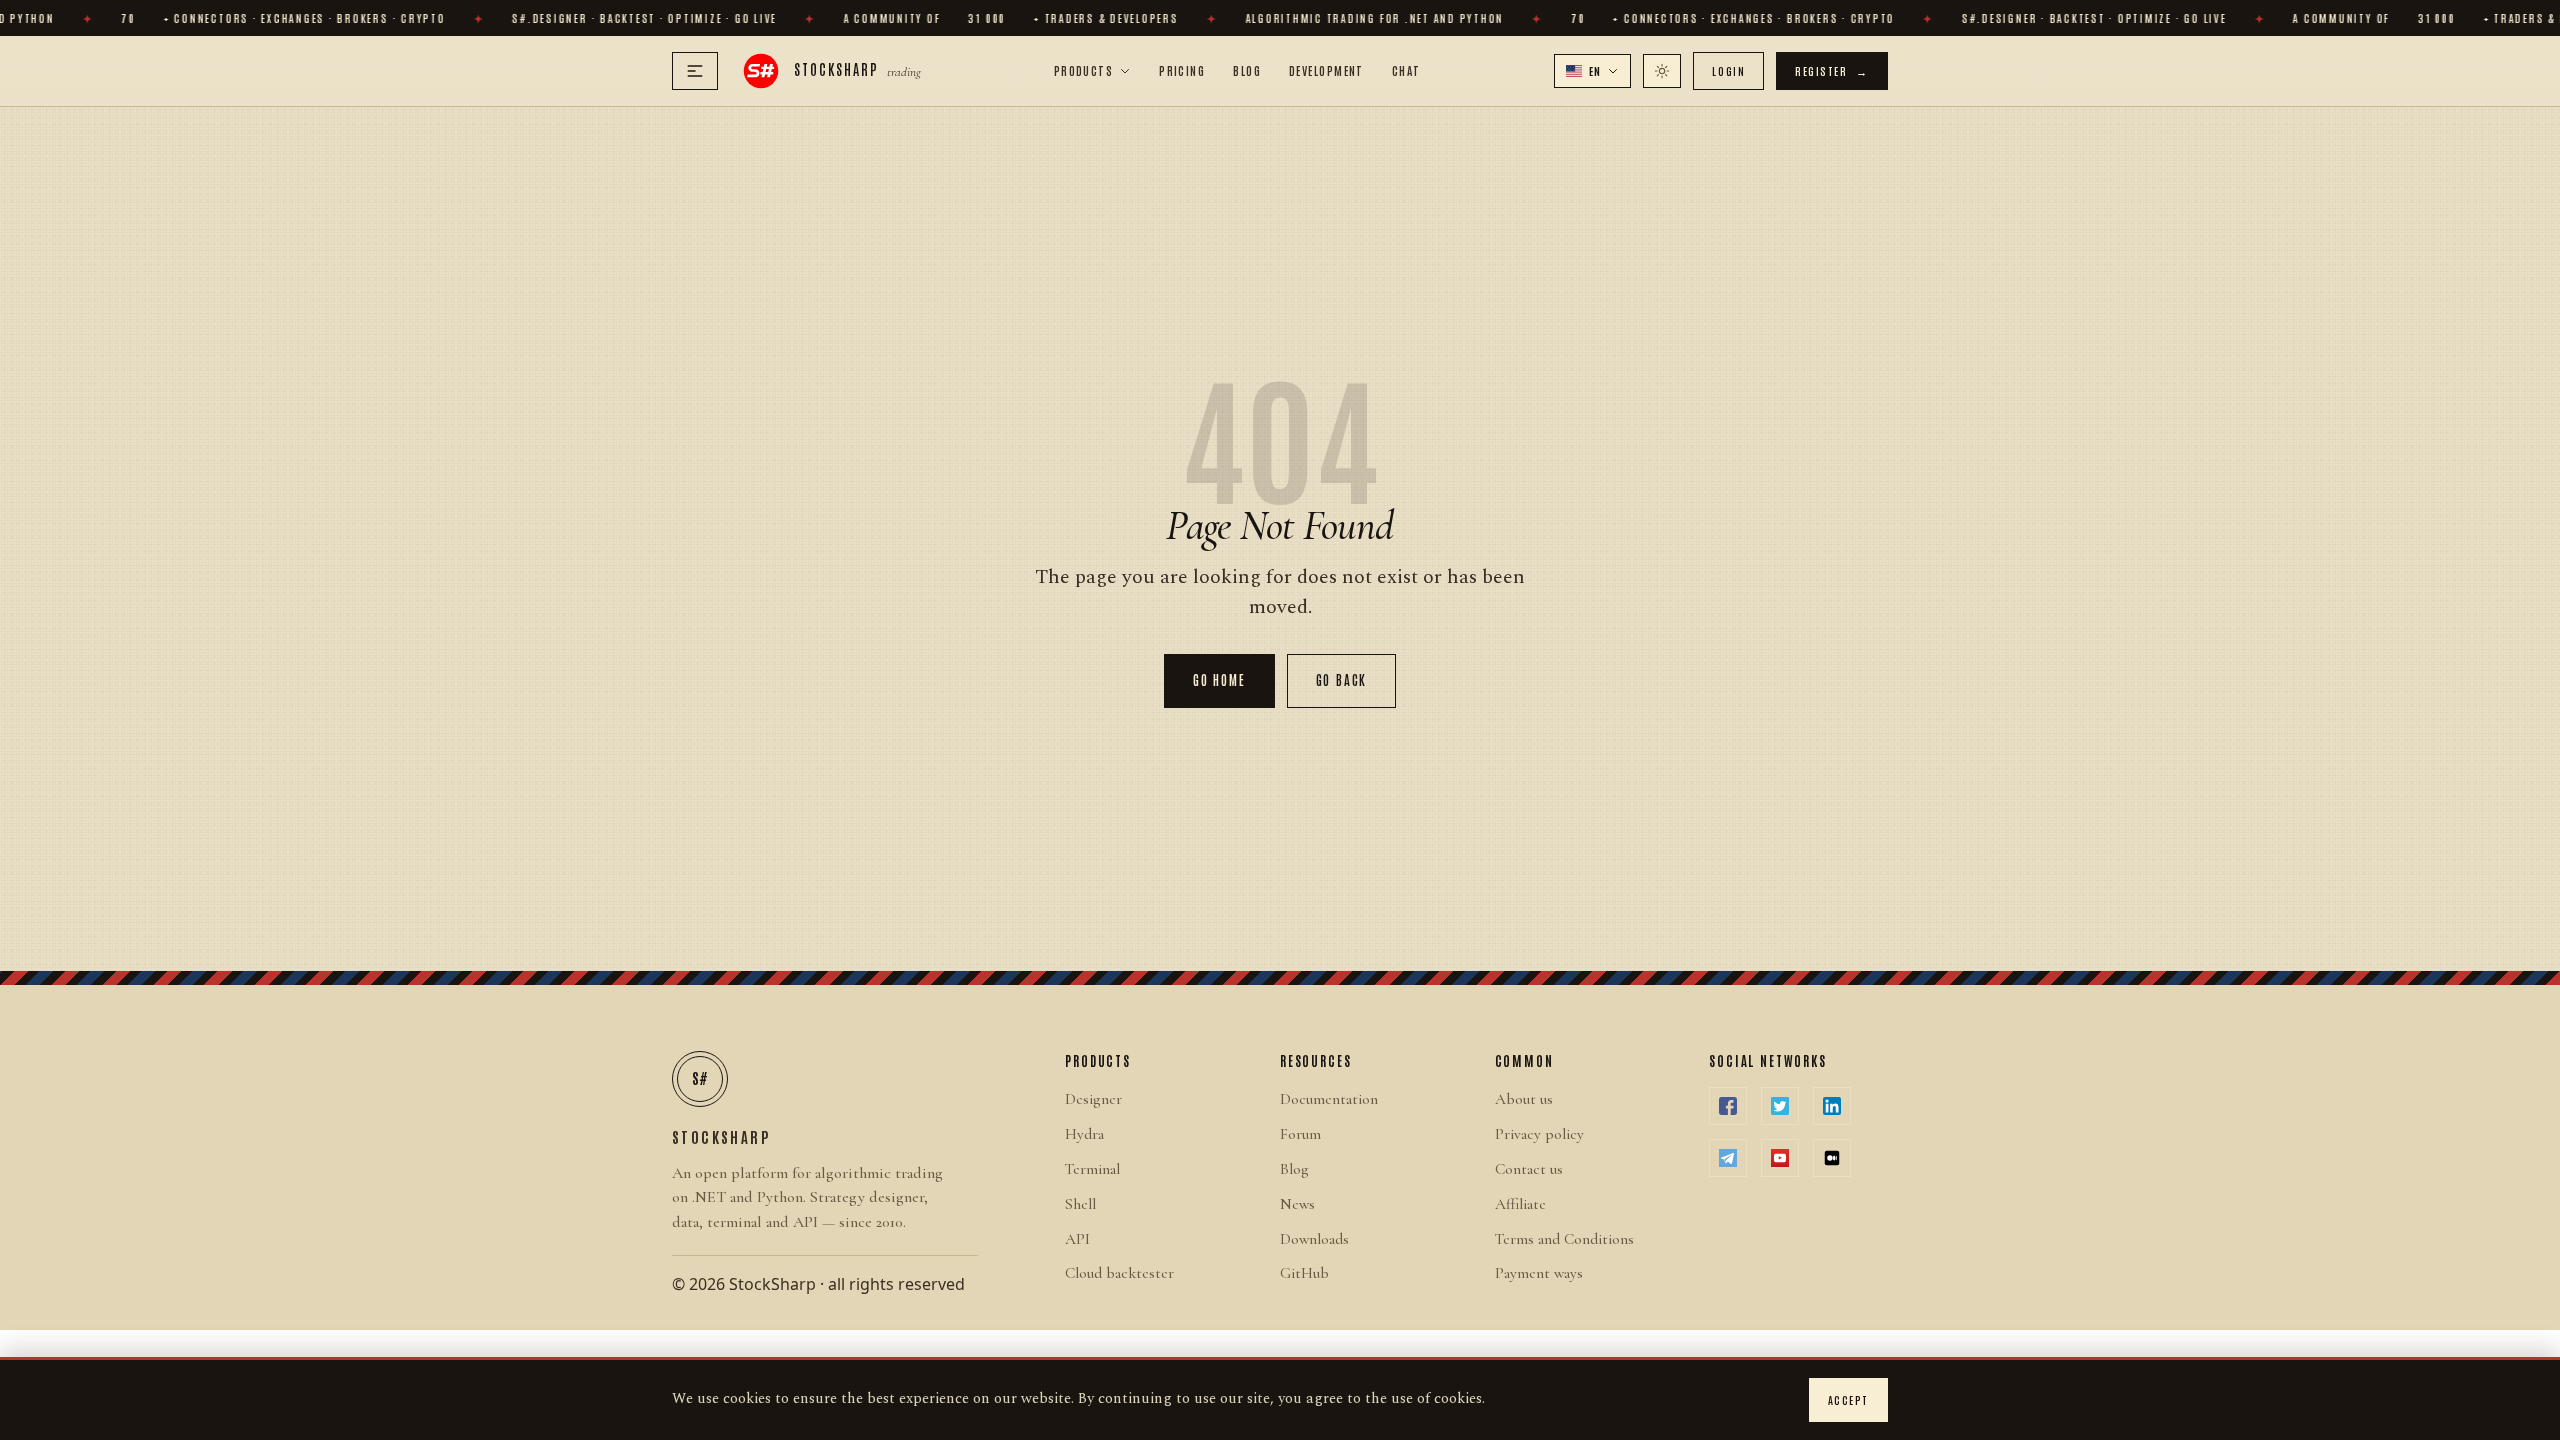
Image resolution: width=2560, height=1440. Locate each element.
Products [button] (1084, 70)
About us (1524, 1099)
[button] (1593, 71)
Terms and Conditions (1564, 1239)
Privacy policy (1539, 1134)
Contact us (1529, 1169)
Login (1728, 70)
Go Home (1219, 679)
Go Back (1342, 679)
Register (1832, 70)
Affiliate (1520, 1204)
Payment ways (1539, 1273)
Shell (1080, 1204)
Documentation (1329, 1099)
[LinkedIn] (1832, 1106)
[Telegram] (1728, 1158)
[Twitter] (1780, 1106)
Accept (1848, 1399)
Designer (1093, 1099)
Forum (1300, 1134)
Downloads (1314, 1239)
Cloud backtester (1119, 1273)
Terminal (1092, 1169)
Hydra (1084, 1134)
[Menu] (695, 71)
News (1297, 1204)
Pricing (1182, 70)
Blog (1247, 70)
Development (1326, 70)
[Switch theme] (1662, 71)
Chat (1406, 70)
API (1077, 1239)
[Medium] (1832, 1158)
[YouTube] (1780, 1158)
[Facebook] (1728, 1106)
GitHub (1304, 1273)
